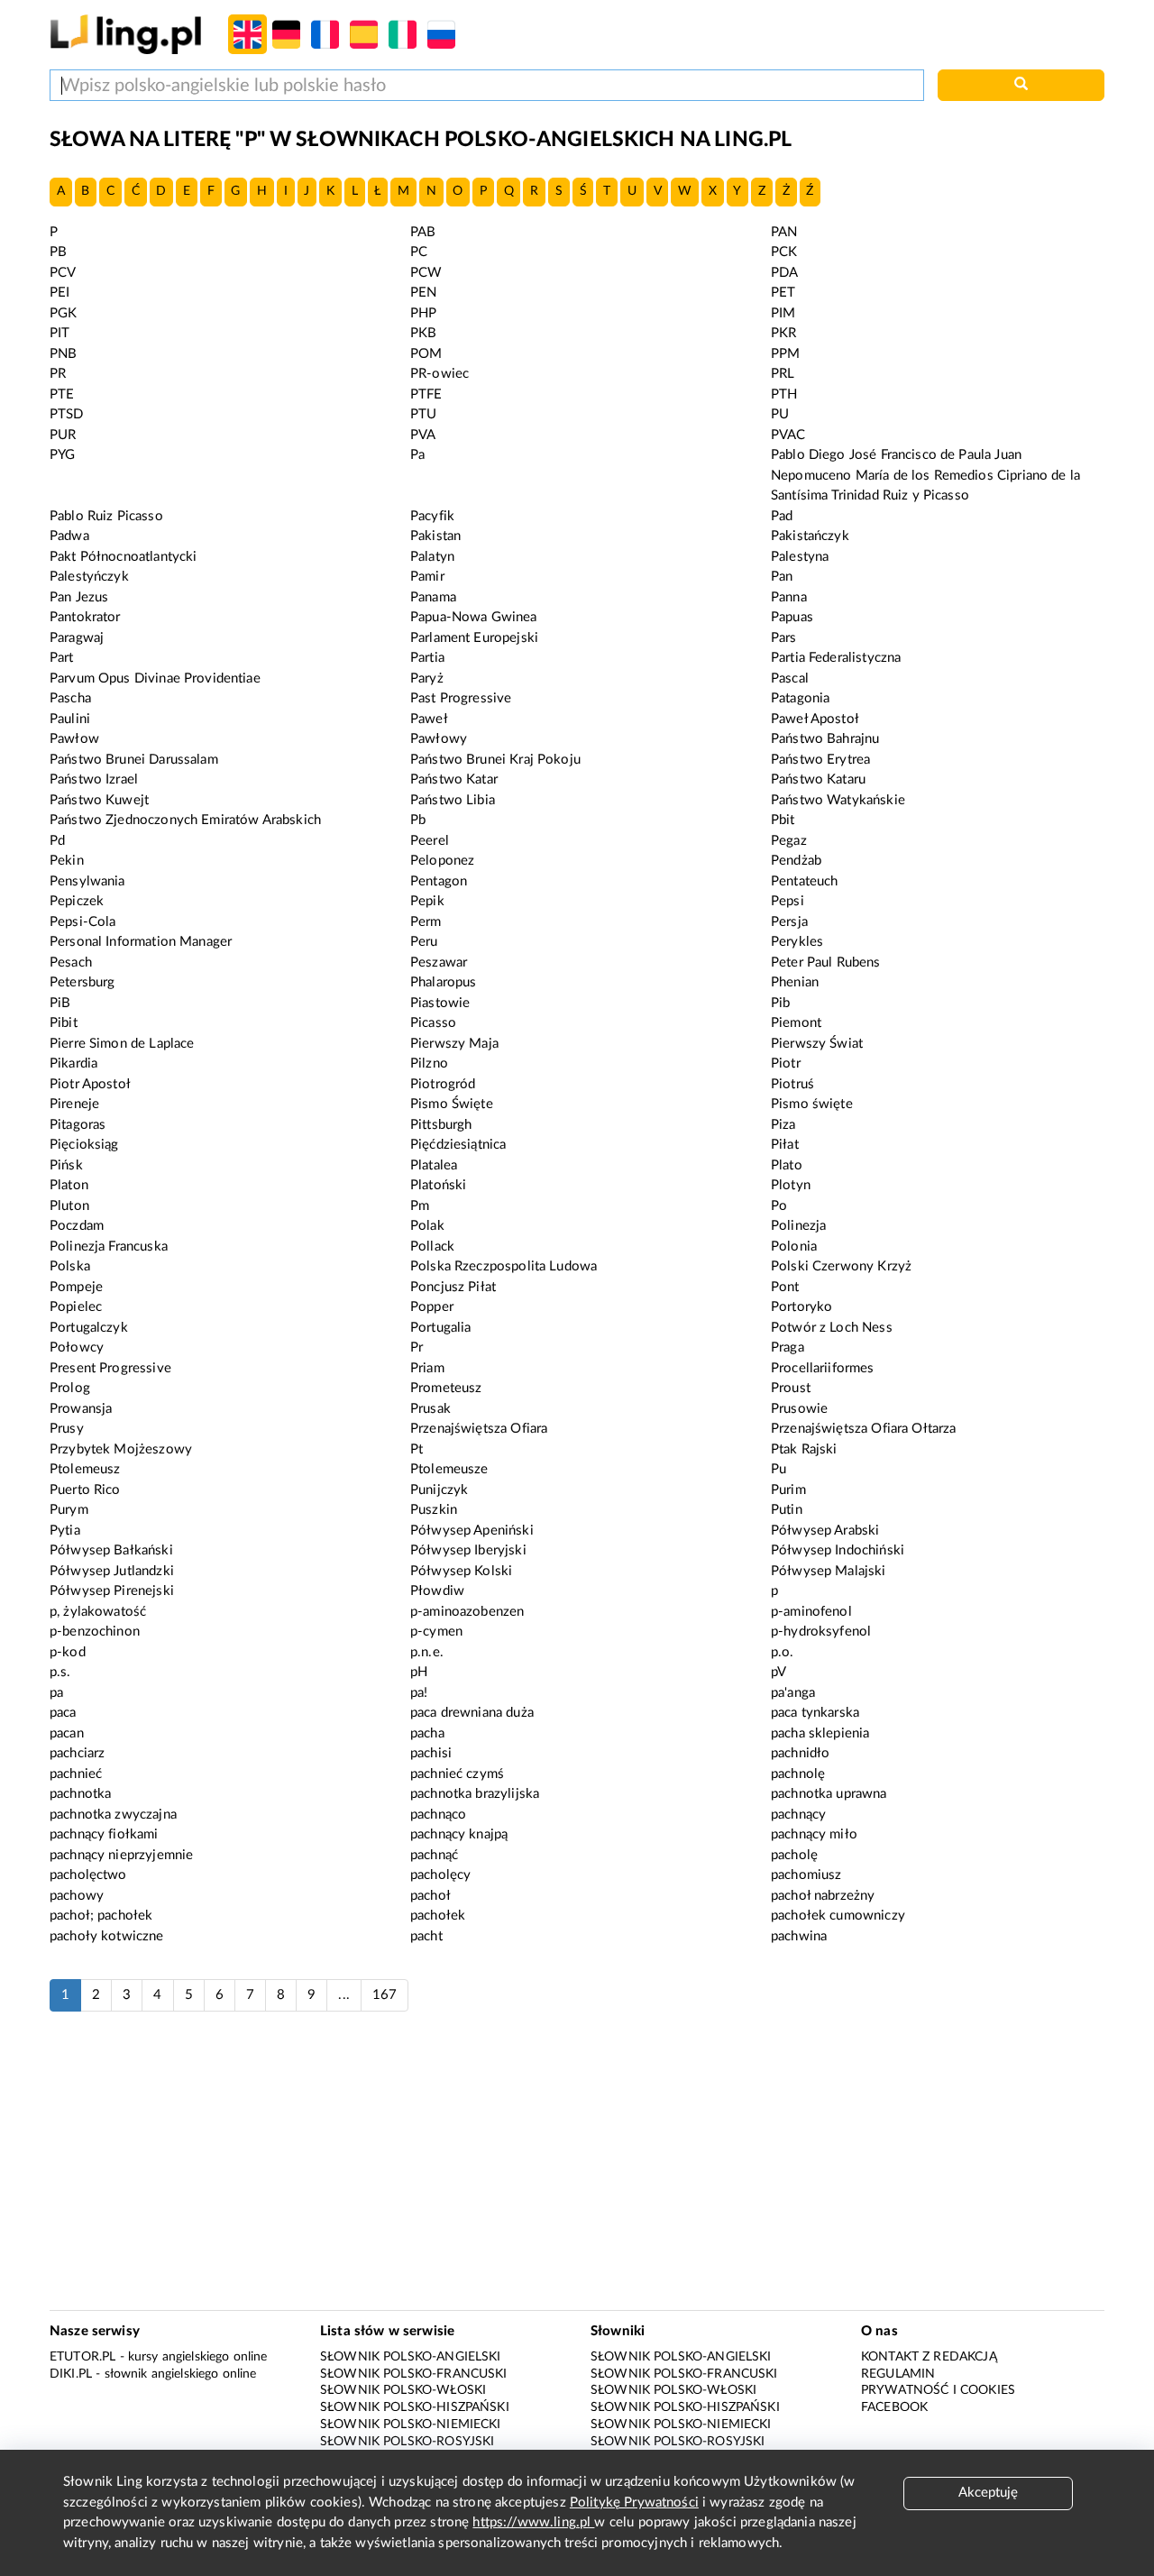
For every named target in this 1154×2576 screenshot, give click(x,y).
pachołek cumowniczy (838, 1916)
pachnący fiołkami (104, 1834)
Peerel (430, 841)
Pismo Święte (452, 1104)
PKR (783, 333)
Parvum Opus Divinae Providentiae (155, 678)
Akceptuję (988, 2493)
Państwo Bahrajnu (825, 739)
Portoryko (801, 1307)
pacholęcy (440, 1875)
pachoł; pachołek (101, 1916)
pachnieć (76, 1774)
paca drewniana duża (472, 1713)
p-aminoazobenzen (467, 1612)
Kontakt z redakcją (929, 2357)
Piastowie (440, 1003)
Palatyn (432, 557)
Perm (426, 922)
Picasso (433, 1023)
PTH (784, 394)
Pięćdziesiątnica (458, 1145)
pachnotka (80, 1794)
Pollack (432, 1247)
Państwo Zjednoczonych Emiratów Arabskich (185, 820)
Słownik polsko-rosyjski (407, 2442)
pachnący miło (814, 1834)
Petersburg (82, 982)
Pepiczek (77, 901)
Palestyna (800, 557)
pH (419, 1672)
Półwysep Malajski (829, 1571)
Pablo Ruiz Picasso (106, 516)
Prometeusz (446, 1388)
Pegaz (789, 841)
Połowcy (77, 1348)
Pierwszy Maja (454, 1044)
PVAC (788, 435)
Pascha (70, 698)
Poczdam (77, 1226)
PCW (426, 273)
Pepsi (788, 901)
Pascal (790, 678)
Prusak (430, 1409)
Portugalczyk (89, 1328)
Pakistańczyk (810, 536)
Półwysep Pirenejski (112, 1591)
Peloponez (442, 861)
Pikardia (73, 1063)
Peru (424, 942)
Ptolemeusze (449, 1469)
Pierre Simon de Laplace (122, 1044)
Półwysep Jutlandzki (112, 1571)
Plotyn (791, 1185)
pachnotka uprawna (829, 1794)
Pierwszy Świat (817, 1044)
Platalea (434, 1165)
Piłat (785, 1145)
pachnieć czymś (457, 1774)
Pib (780, 1003)
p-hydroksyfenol (821, 1632)
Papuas (792, 617)
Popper (432, 1307)
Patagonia (800, 698)
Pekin (67, 861)
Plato (787, 1165)
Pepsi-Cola (83, 922)
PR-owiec (440, 374)
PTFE (426, 394)
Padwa (69, 536)
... (343, 1995)
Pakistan (435, 536)
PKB (423, 333)
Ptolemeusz (85, 1469)
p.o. (783, 1652)
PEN (423, 293)
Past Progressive (461, 698)
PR (58, 374)
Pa (417, 455)
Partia (427, 658)
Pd (57, 841)
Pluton (69, 1206)
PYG (62, 455)
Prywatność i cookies (938, 2390)
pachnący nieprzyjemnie (121, 1855)
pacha (427, 1733)
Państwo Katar (454, 779)
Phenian (795, 982)
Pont (785, 1287)
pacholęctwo (88, 1875)
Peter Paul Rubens (826, 963)
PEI (60, 293)
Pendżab (796, 861)
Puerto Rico (85, 1490)
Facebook (894, 2407)
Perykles (797, 942)
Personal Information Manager (141, 942)
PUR (63, 435)
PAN (784, 232)
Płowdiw (437, 1591)
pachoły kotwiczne (107, 1936)
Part (62, 658)
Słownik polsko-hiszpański (415, 2407)
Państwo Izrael (94, 779)
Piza (783, 1125)
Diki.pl (71, 2374)
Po (779, 1206)
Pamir (427, 577)
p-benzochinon (95, 1632)
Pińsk (66, 1165)
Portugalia (441, 1328)
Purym (69, 1510)
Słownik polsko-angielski (411, 2357)
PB (58, 252)
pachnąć (434, 1855)
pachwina (799, 1936)
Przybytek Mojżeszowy (121, 1449)
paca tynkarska (815, 1713)
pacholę (794, 1855)
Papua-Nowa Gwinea (474, 617)
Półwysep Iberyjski (468, 1550)
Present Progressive (110, 1368)
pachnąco (438, 1815)
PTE (62, 394)
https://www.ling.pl (533, 2522)
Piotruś (792, 1084)
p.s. (60, 1672)
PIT (60, 333)
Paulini (70, 719)
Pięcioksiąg (84, 1145)
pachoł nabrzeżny (823, 1896)
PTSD (67, 414)
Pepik (427, 901)
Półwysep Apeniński (472, 1531)
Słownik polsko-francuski (414, 2374)
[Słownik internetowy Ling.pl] (126, 34)
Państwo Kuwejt (99, 800)
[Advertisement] (577, 2170)
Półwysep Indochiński (838, 1550)
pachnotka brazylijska (475, 1794)
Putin (787, 1510)
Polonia (794, 1247)
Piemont (796, 1023)
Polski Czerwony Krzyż (841, 1266)
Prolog (70, 1388)
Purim (788, 1490)
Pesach (71, 963)
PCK (784, 252)
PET (783, 293)
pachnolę (798, 1774)
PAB (423, 232)
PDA (784, 273)
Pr (417, 1348)
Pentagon (439, 881)
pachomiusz (806, 1875)
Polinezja (798, 1226)
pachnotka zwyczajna (113, 1815)
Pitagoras (78, 1125)
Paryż (427, 678)
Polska (70, 1266)
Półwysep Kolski (461, 1571)
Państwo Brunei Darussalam (134, 760)
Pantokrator (85, 617)
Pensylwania (87, 881)
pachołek (438, 1916)
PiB (60, 1003)
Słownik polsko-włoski (403, 2390)
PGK (63, 313)
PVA (423, 435)
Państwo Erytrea (820, 760)
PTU (423, 414)
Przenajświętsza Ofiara (479, 1429)
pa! (419, 1693)
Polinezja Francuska (109, 1247)
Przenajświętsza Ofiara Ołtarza (864, 1429)
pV (778, 1672)
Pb (418, 820)
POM (426, 354)
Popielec (76, 1307)
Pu (778, 1469)
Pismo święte (812, 1104)
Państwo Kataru (818, 779)
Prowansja (81, 1409)
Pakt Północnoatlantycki (123, 557)
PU (780, 414)
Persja (789, 922)
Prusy (67, 1429)
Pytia (65, 1531)
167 (385, 1995)
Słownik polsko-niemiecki (411, 2425)
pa (56, 1693)
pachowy (77, 1896)
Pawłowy (439, 739)
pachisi (431, 1753)
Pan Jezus (79, 597)
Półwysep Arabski (825, 1531)
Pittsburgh (441, 1125)
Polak (427, 1226)
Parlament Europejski (474, 638)
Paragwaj (77, 638)
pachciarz (77, 1753)
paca (63, 1713)
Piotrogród (443, 1084)
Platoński (438, 1185)
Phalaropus (444, 982)
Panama (433, 597)
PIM (783, 313)
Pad (782, 516)
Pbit (783, 820)
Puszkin (434, 1510)
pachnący (798, 1815)
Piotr (786, 1063)
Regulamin (898, 2374)
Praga (788, 1348)
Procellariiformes (823, 1368)
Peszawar (439, 963)
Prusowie (799, 1409)
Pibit (64, 1023)
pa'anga (793, 1693)
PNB (63, 354)
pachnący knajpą (459, 1834)
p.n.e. (427, 1652)
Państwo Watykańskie (838, 800)
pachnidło (800, 1753)
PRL (783, 374)
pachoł (430, 1896)
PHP (423, 313)
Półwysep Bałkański (111, 1550)
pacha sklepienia (820, 1733)
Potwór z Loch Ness (832, 1328)
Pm (420, 1206)
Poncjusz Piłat (453, 1287)
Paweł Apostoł (815, 719)
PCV (63, 273)
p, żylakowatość (98, 1612)
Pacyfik (432, 516)
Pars (784, 638)
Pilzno (429, 1063)
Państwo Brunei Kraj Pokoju (495, 760)
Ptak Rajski (804, 1449)
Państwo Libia (453, 800)
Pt (417, 1449)
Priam (427, 1368)
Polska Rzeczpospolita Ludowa (504, 1266)
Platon (69, 1185)
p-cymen (436, 1632)
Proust (791, 1388)
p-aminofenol (811, 1612)
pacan (67, 1733)
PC (419, 252)
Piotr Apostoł (90, 1084)
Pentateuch (805, 881)
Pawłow (74, 739)
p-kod (68, 1652)
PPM (785, 354)
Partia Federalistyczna (836, 658)
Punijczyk (439, 1490)
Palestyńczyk (89, 577)
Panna (789, 597)
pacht (426, 1936)
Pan (782, 577)
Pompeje (76, 1287)
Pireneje (74, 1104)
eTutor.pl (82, 2357)
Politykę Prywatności (634, 2503)
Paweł (429, 719)
